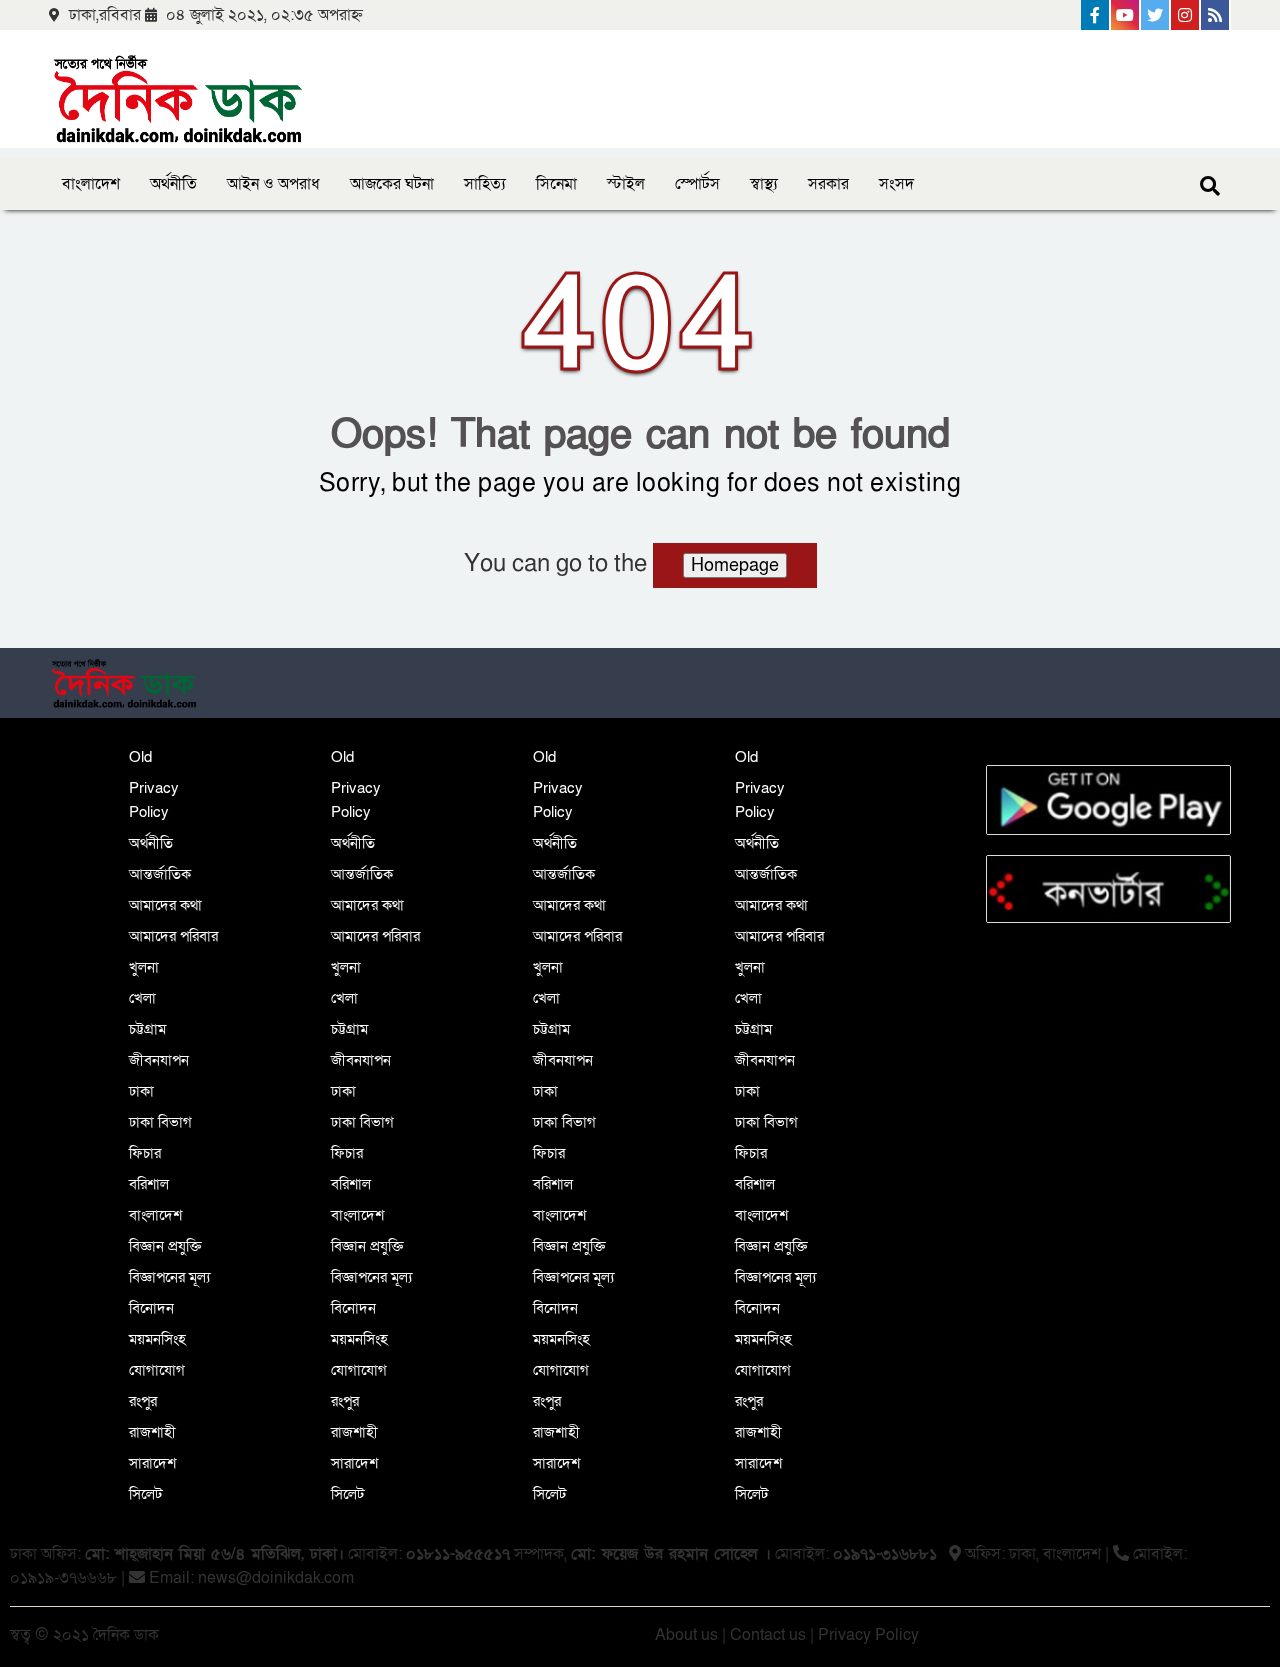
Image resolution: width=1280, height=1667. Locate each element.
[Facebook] (1096, 15)
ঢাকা (141, 1091)
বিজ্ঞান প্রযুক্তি (165, 1246)
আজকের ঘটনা (392, 184)
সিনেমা (556, 184)
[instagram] (1186, 15)
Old (140, 757)
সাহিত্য (485, 184)
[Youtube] (1126, 15)
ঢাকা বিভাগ (160, 1122)
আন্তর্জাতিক (160, 874)
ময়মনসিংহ (157, 1339)
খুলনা (144, 967)
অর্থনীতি (173, 184)
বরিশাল (149, 1184)
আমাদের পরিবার (173, 936)
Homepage (735, 565)
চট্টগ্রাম (147, 1029)
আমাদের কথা (165, 905)
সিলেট (145, 1494)
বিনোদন (151, 1308)
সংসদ (896, 184)
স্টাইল (626, 184)
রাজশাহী (152, 1432)
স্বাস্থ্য (764, 184)
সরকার (828, 184)
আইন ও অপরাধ (273, 184)
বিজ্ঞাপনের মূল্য (169, 1277)
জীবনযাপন (159, 1060)
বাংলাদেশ (91, 184)
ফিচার (145, 1153)
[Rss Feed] (1216, 15)
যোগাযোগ (157, 1370)
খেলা (142, 998)
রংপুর (143, 1401)
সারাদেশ (152, 1463)
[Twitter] (1156, 15)
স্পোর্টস (697, 184)
